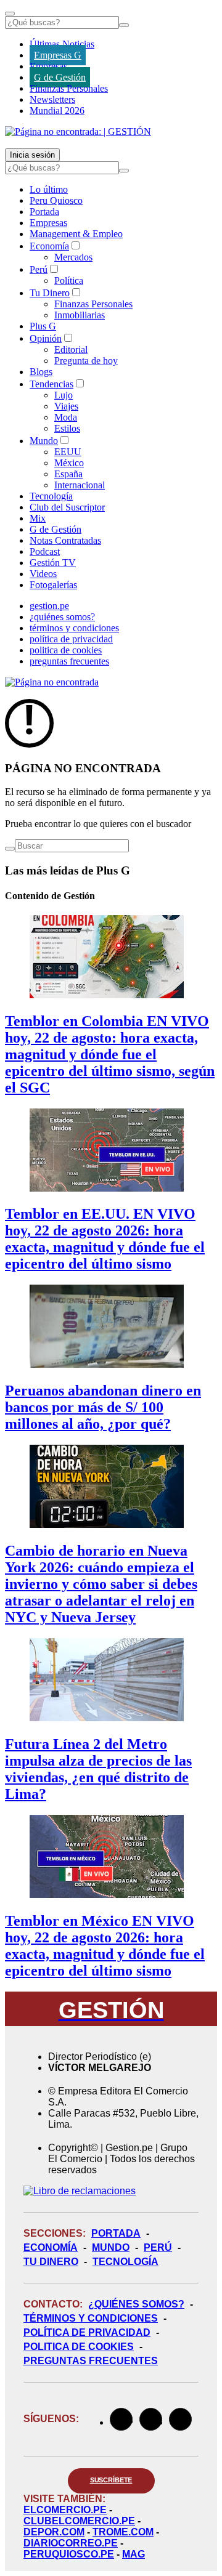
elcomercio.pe (65, 2510)
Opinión (46, 338)
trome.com (123, 2532)
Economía (49, 246)
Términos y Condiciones (91, 2318)
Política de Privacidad (87, 2332)
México (69, 463)
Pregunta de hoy (86, 361)
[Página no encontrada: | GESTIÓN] (78, 131)
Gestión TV (53, 563)
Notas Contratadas (65, 540)
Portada (44, 212)
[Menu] (10, 14)
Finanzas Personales (69, 88)
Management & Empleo (76, 234)
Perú (39, 269)
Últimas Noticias (62, 44)
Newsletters (52, 99)
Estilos (67, 428)
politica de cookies (66, 650)
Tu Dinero (50, 293)
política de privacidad (71, 639)
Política (69, 281)
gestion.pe (49, 606)
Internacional (80, 485)
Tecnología (51, 496)
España (68, 474)
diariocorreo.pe (71, 2543)
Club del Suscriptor (67, 507)
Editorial (71, 349)
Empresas (48, 66)
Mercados (73, 257)
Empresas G (58, 55)
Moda (66, 417)
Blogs (41, 372)
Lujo (64, 395)
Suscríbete (111, 2480)
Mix (38, 518)
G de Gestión (60, 77)
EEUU (68, 452)
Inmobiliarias (80, 315)
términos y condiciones (74, 628)
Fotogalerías (53, 585)
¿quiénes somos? (62, 617)
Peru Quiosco (56, 200)
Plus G (43, 326)
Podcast (45, 551)
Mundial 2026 (57, 111)
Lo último (49, 189)
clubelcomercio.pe (79, 2521)
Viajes (66, 406)
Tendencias (51, 384)
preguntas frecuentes (69, 661)
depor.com (54, 2532)
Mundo (44, 441)
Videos (43, 574)
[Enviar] (124, 25)
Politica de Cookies (79, 2347)
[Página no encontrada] (52, 682)
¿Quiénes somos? (136, 2304)
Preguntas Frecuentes (91, 2361)
